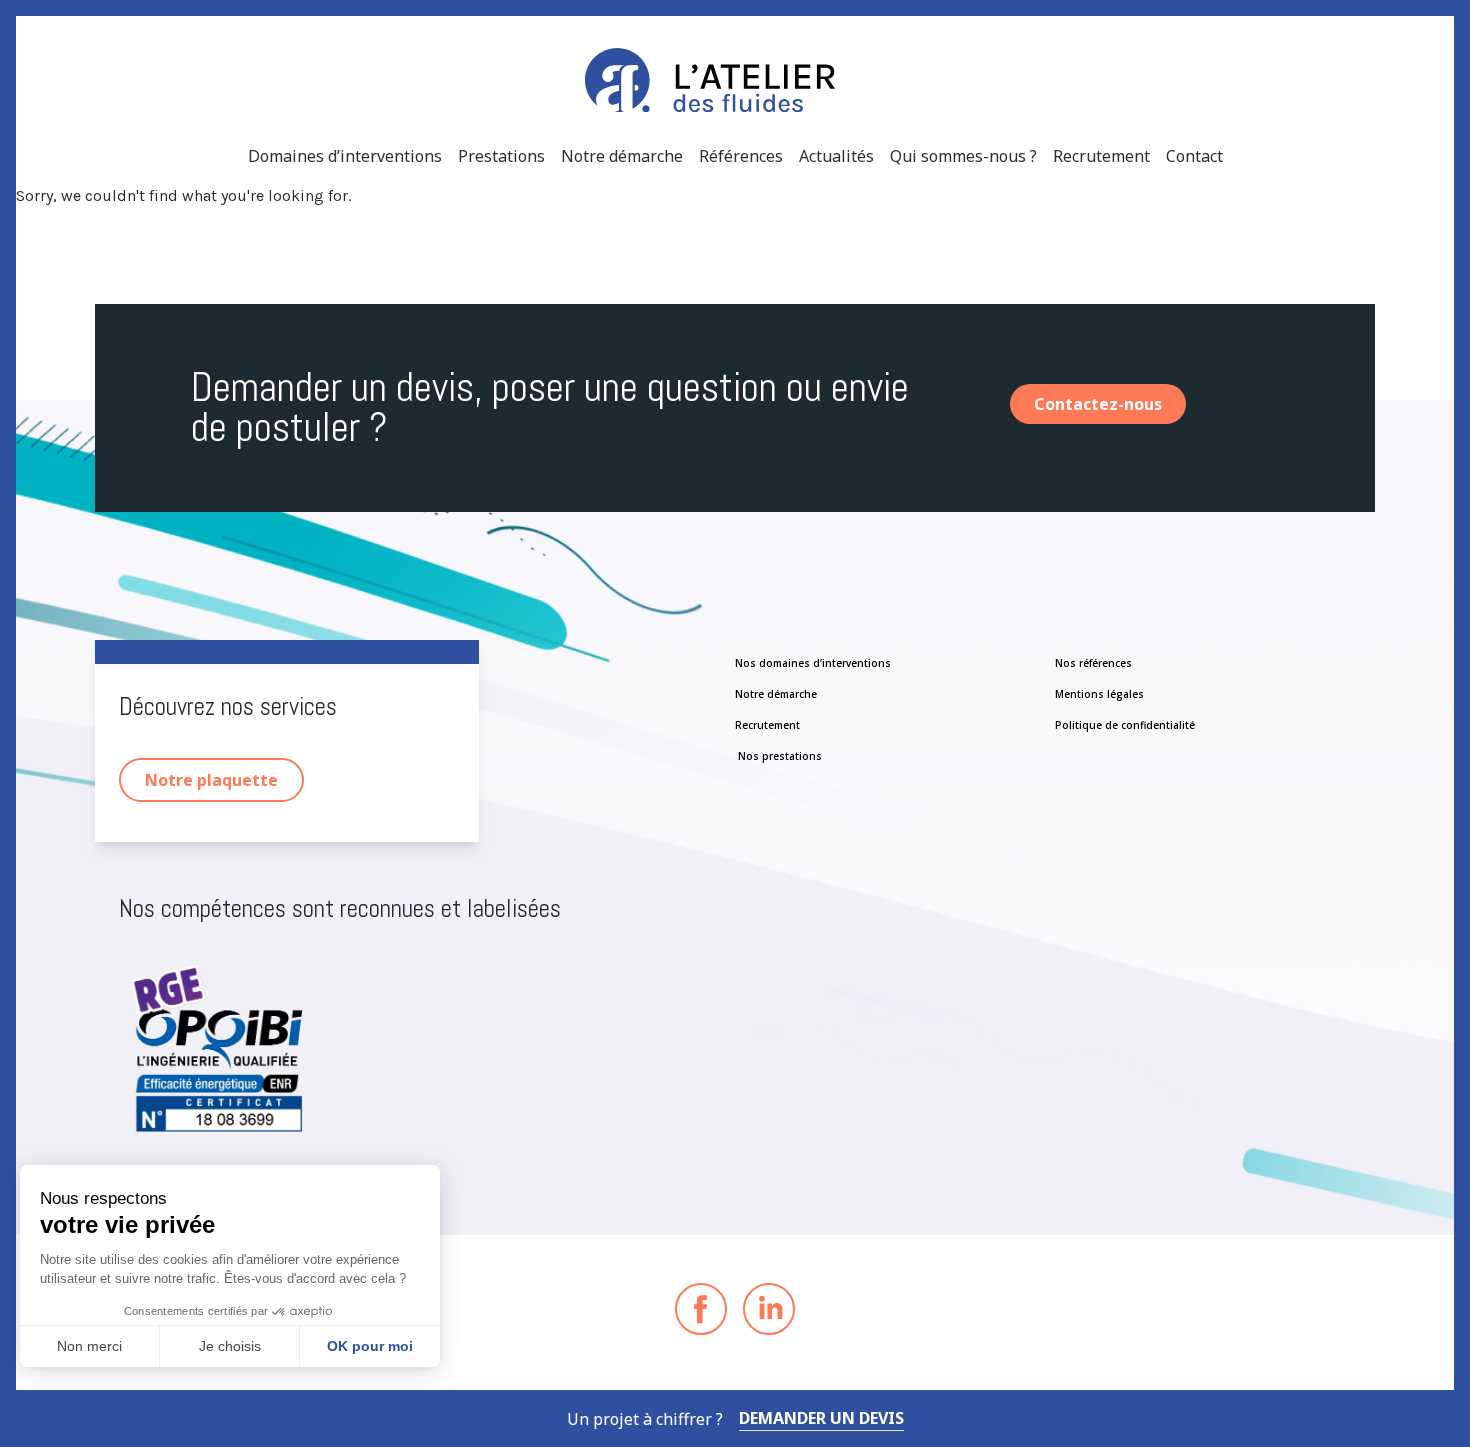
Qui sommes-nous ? (963, 156)
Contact (1194, 156)
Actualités (836, 156)
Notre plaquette (211, 780)
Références (741, 156)
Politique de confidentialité (1125, 725)
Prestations (501, 156)
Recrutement (1101, 156)
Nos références (1093, 663)
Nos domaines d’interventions (813, 663)
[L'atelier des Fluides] (735, 80)
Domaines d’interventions (345, 156)
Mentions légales (1099, 694)
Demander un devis (821, 1418)
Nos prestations (778, 756)
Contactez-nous (1098, 404)
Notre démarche (622, 156)
